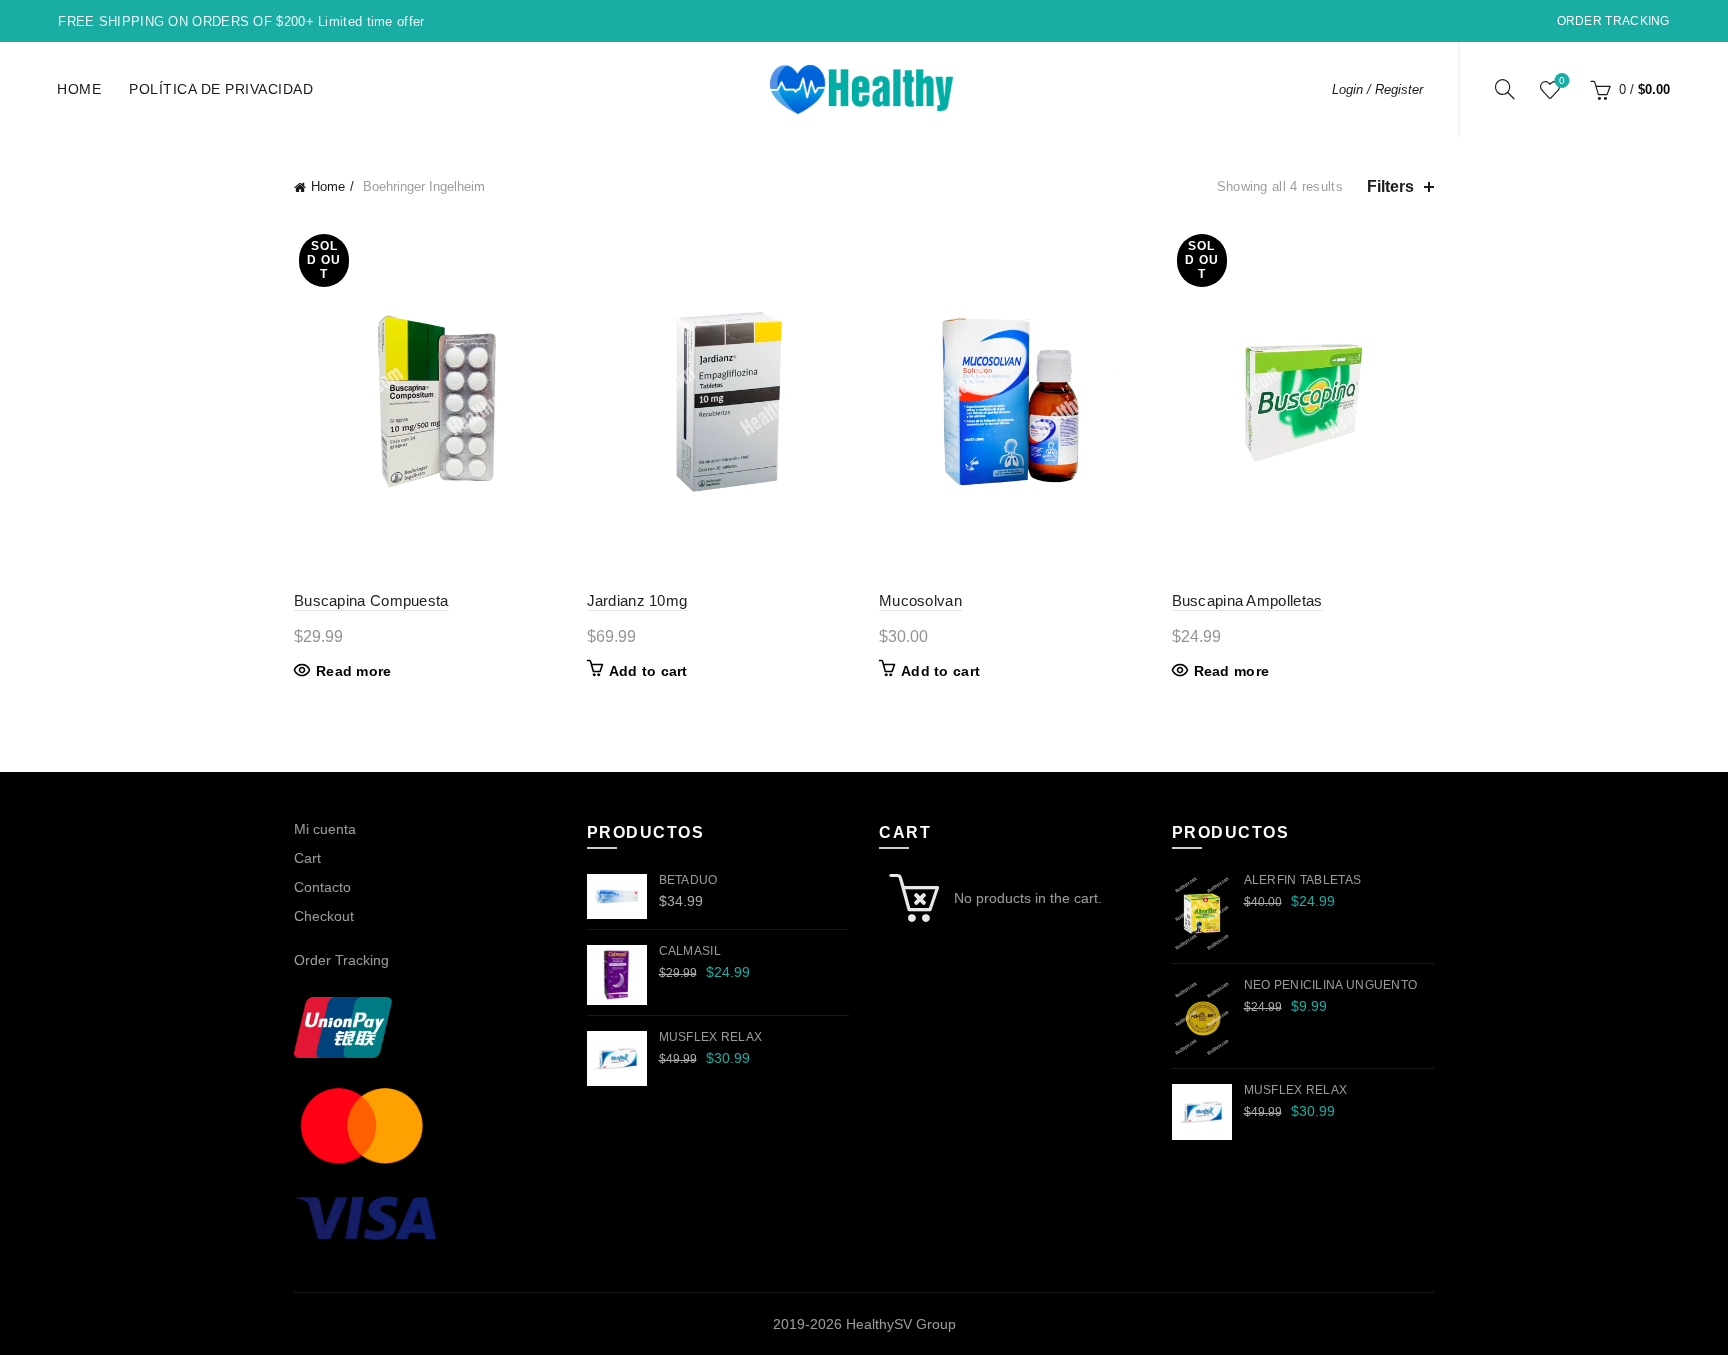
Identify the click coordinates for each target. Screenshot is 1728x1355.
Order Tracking (1613, 21)
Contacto (322, 887)
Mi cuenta (325, 829)
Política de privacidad (221, 89)
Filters (1390, 186)
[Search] (1505, 89)
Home (79, 89)
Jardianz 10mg (637, 600)
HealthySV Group (901, 1324)
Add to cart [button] (648, 671)
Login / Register (1377, 89)
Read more (354, 671)
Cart (307, 858)
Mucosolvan (920, 600)
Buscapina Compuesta (371, 600)
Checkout (324, 916)
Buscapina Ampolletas (1247, 600)
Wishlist (1562, 80)
